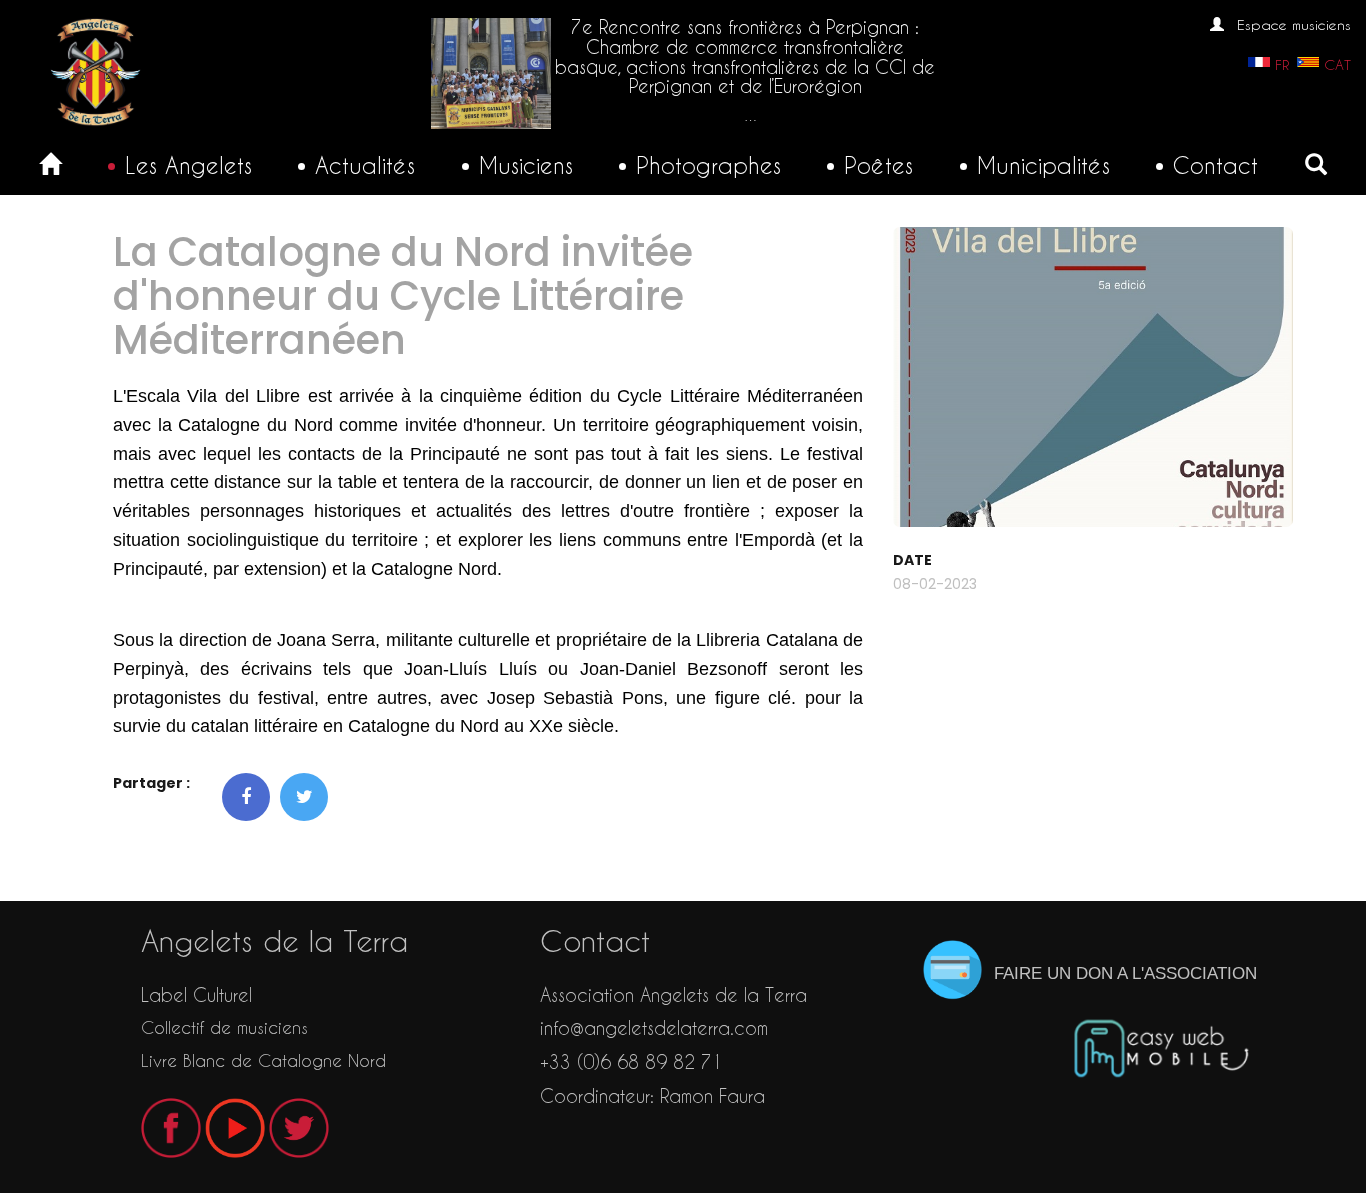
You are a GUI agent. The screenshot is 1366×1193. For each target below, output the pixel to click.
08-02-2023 (935, 584)
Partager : (151, 783)
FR (1282, 65)
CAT (1337, 65)
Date (912, 560)
